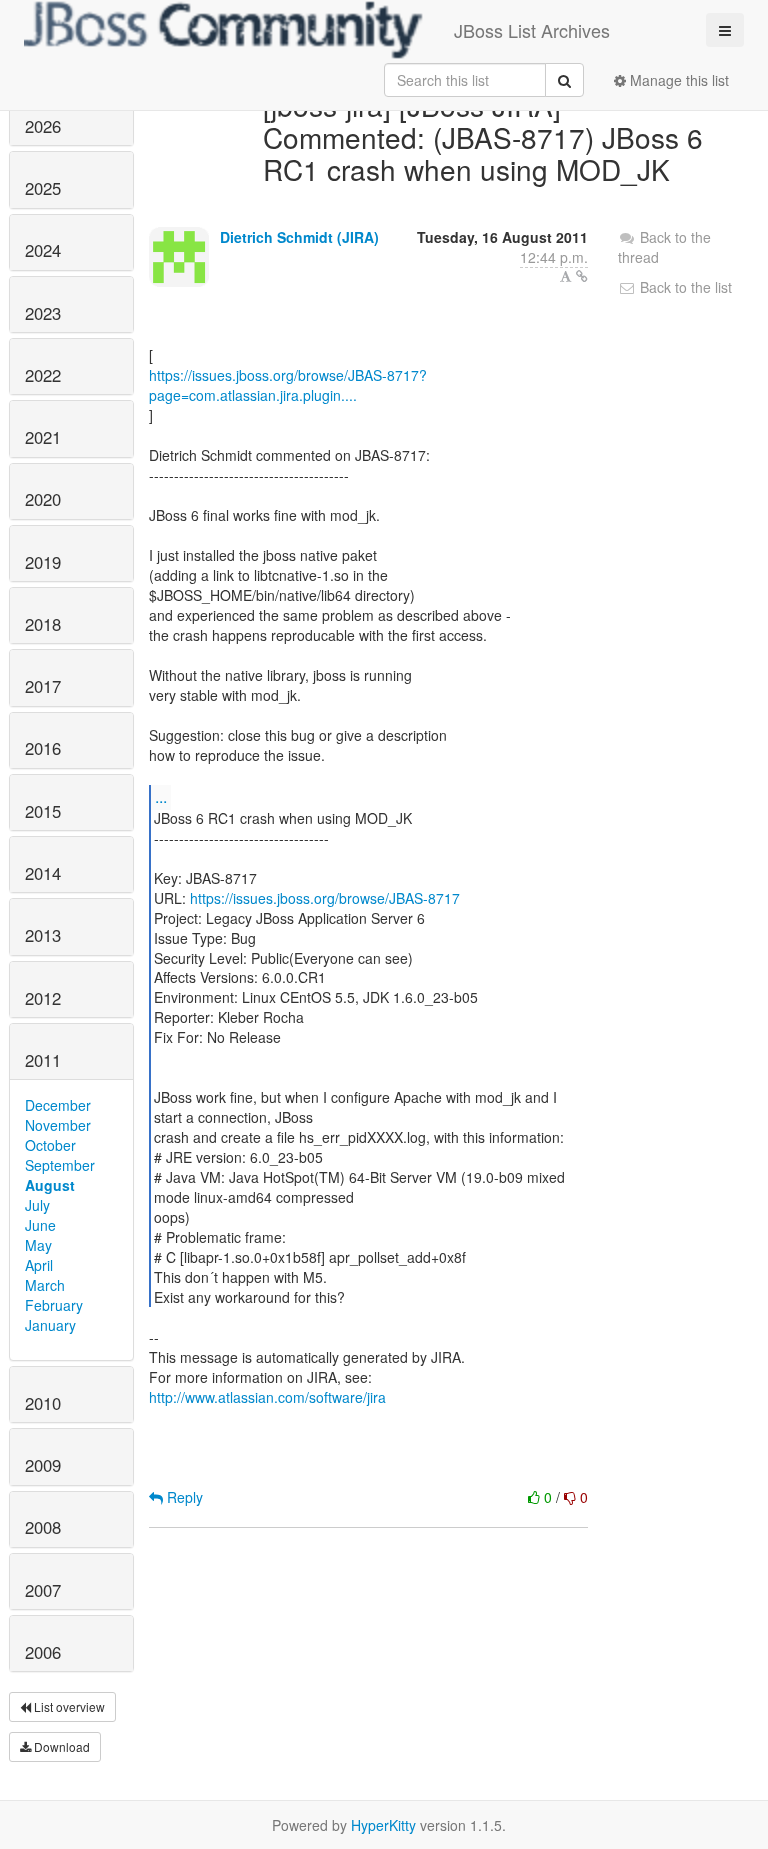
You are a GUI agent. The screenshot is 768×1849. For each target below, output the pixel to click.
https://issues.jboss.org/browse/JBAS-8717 (325, 898)
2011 (43, 1060)
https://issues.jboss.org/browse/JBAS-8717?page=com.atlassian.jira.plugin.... (288, 385)
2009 (43, 1465)
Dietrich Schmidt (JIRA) (299, 237)
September (60, 1165)
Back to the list (684, 287)
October (50, 1145)
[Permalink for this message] (582, 276)
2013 (43, 935)
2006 (43, 1652)
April (39, 1265)
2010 (43, 1403)
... (161, 796)
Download (60, 1746)
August (50, 1185)
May (38, 1245)
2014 (43, 873)
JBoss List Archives (532, 30)
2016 (43, 748)
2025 (43, 188)
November (58, 1125)
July (37, 1205)
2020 (43, 499)
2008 (43, 1527)
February (54, 1305)
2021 (43, 437)
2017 (43, 686)
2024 (43, 250)
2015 (43, 811)
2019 (43, 562)
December (58, 1105)
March (45, 1285)
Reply (183, 1497)
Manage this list (677, 80)
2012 (43, 998)
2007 (43, 1590)
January (50, 1325)
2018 (43, 624)
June (40, 1225)
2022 (43, 375)
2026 (43, 126)
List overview (68, 1706)
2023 (43, 313)
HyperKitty (383, 1825)
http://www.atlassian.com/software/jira (267, 1397)
